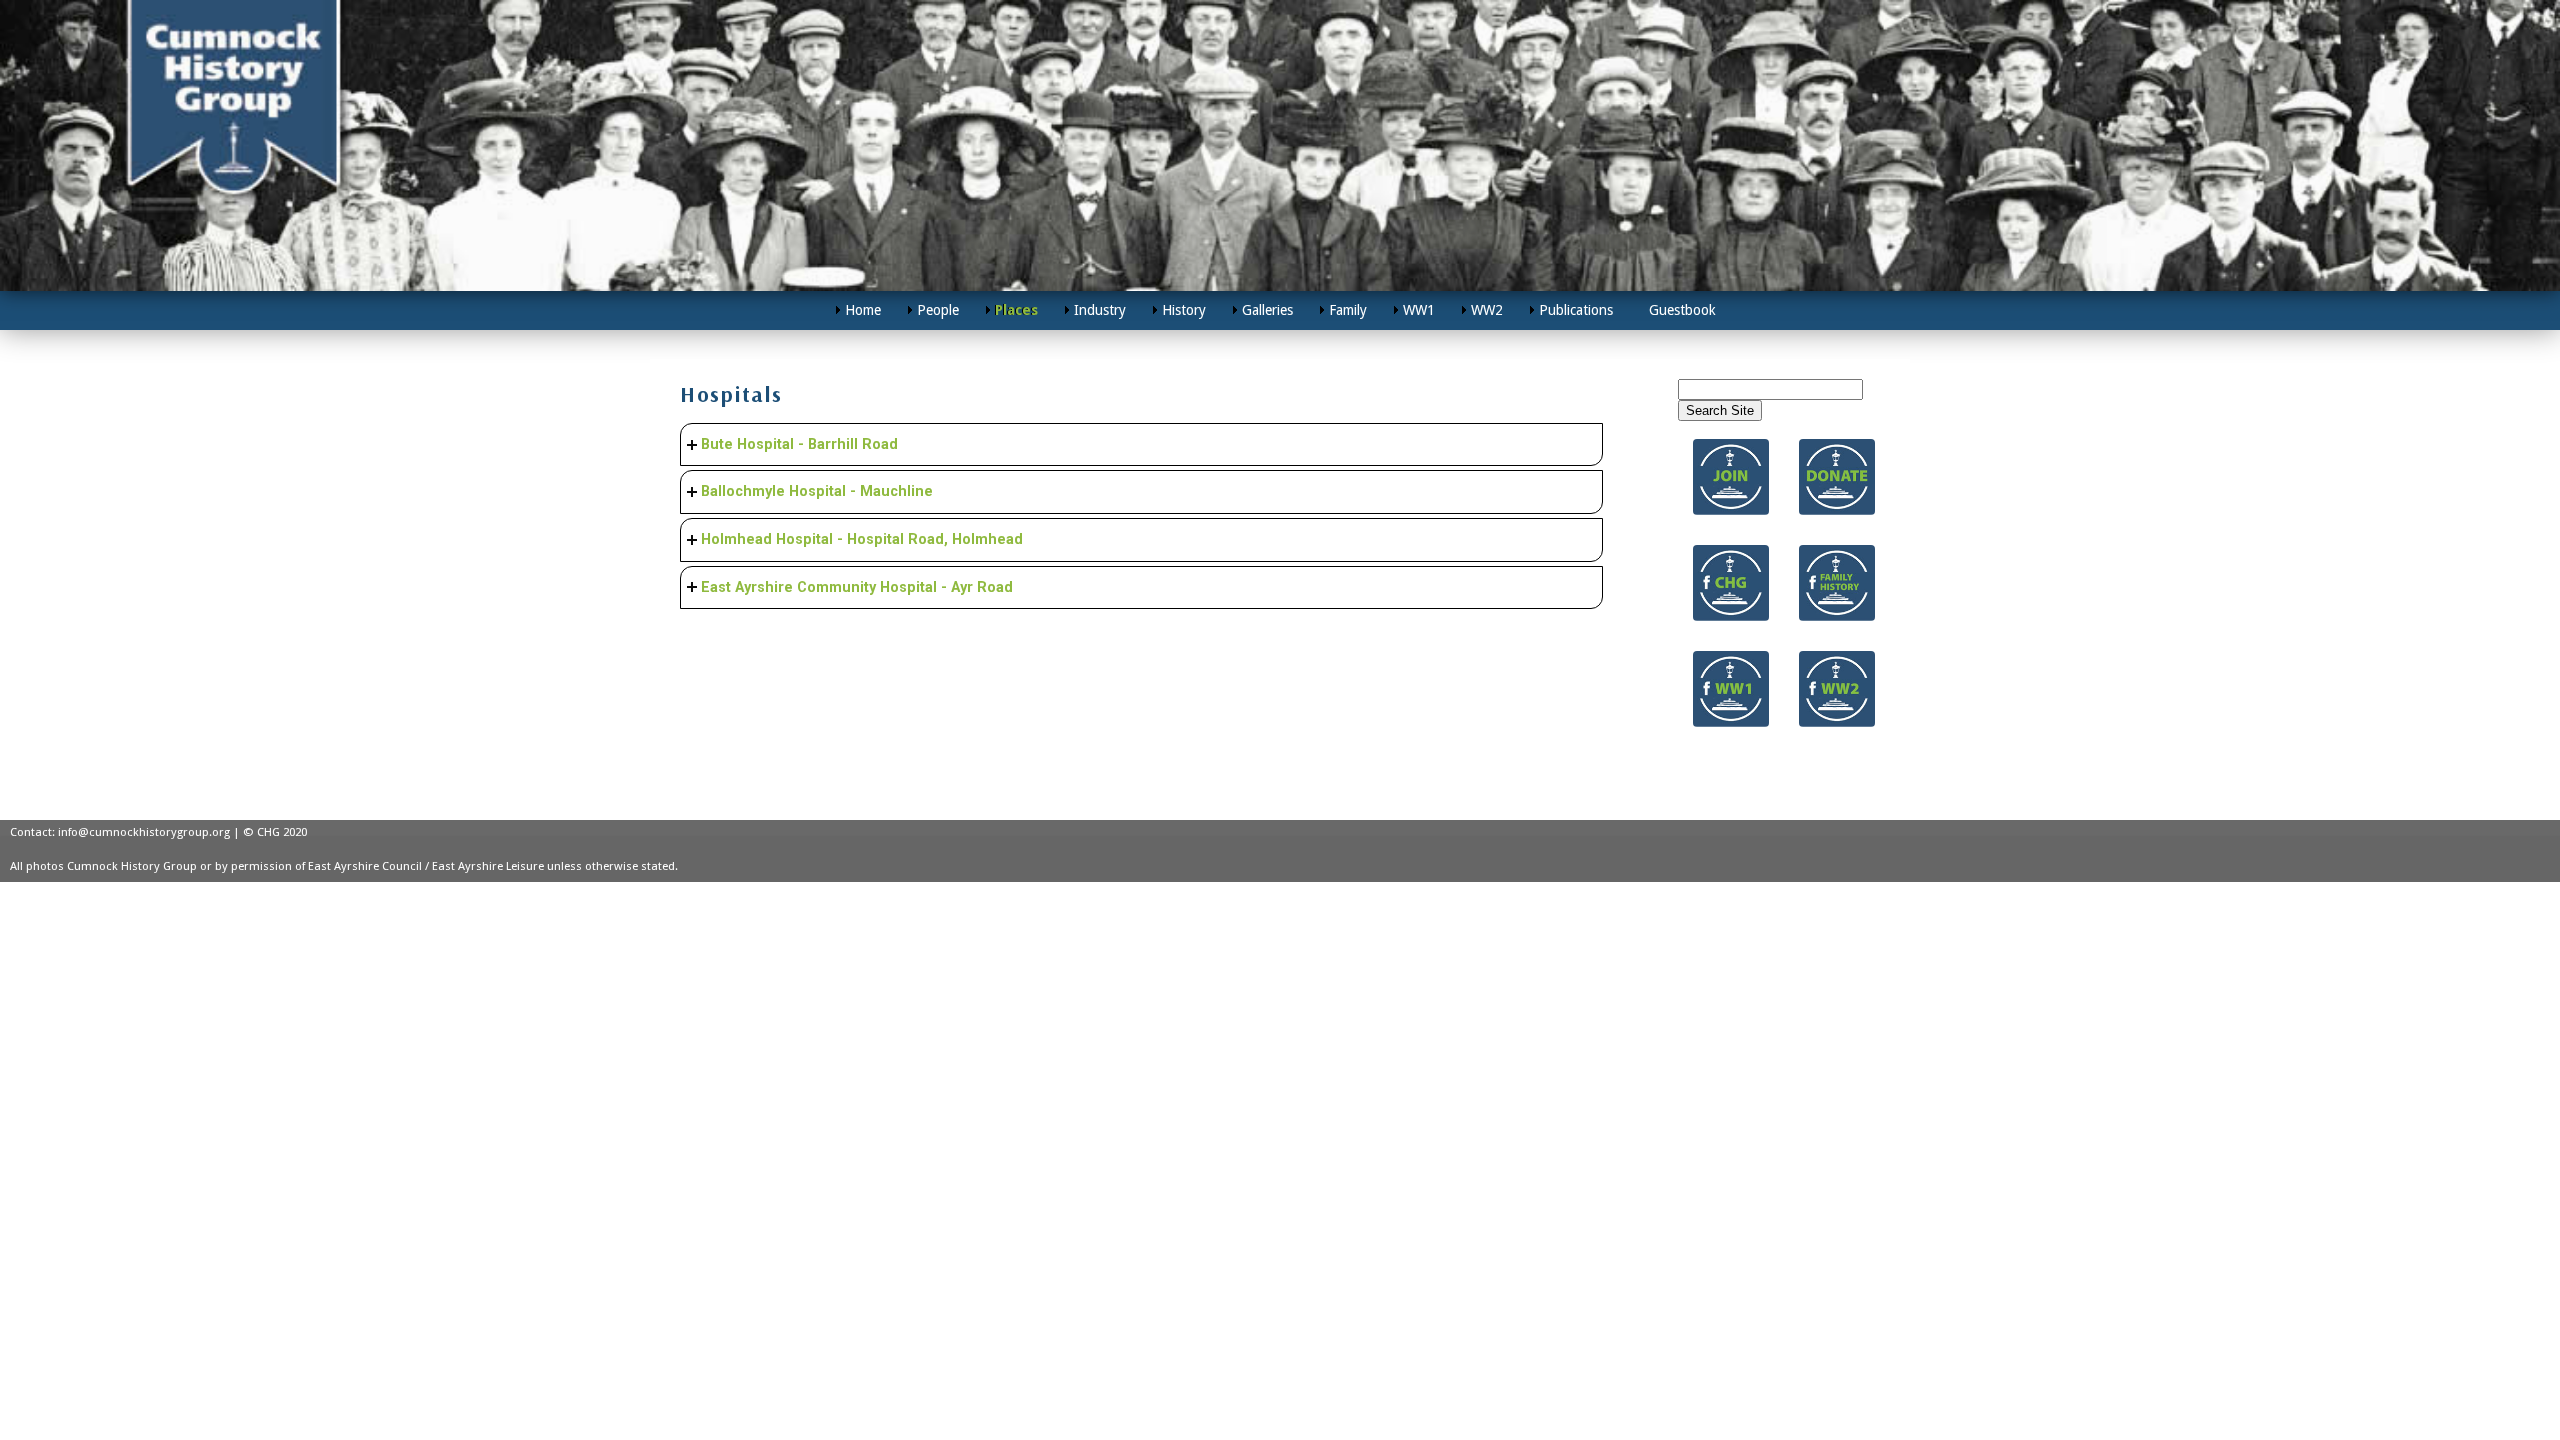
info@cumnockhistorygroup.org (144, 832)
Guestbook (1682, 310)
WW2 (1487, 310)
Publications (1576, 310)
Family (1348, 310)
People (938, 310)
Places (1016, 310)
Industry (1100, 310)
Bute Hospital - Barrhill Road (799, 444)
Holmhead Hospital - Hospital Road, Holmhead (862, 539)
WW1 (1419, 310)
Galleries (1267, 310)
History (1184, 310)
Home (863, 310)
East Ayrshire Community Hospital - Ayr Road (857, 587)
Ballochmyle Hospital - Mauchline (817, 491)
